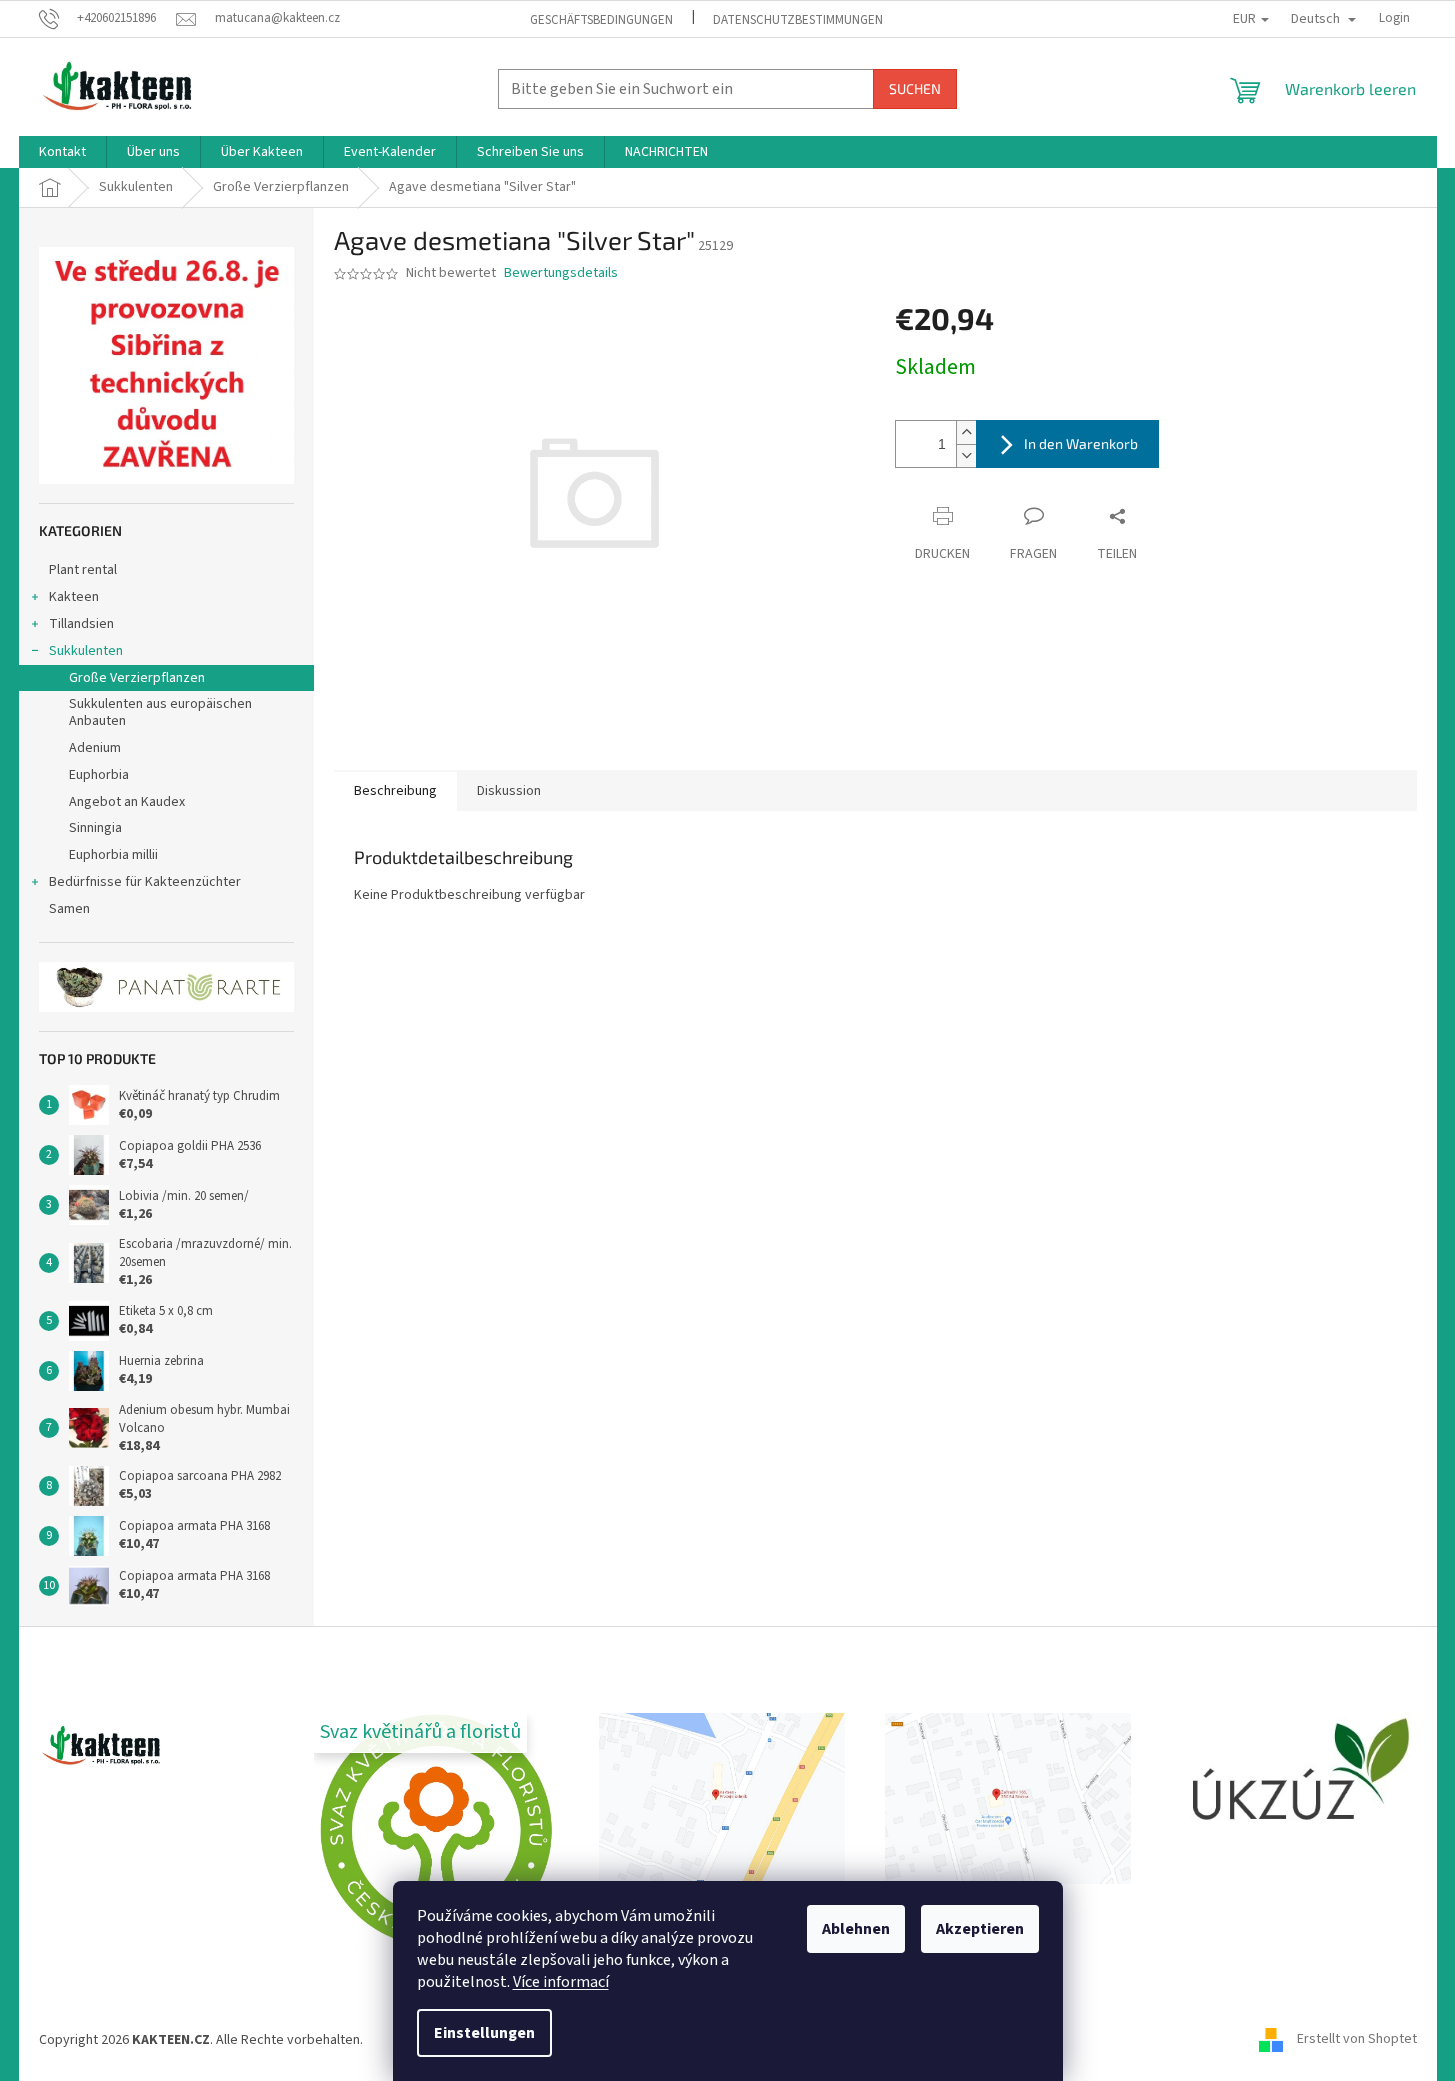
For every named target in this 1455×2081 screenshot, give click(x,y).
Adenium (95, 748)
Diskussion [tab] (509, 791)
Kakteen (74, 597)
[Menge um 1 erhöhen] (966, 432)
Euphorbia (99, 775)
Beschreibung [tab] (395, 791)
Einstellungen (484, 2033)
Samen (69, 909)
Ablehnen (856, 1929)
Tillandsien (81, 624)
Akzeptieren (980, 1929)
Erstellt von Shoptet (1357, 2040)
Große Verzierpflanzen (137, 678)
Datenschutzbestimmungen (798, 20)
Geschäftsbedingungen (601, 20)
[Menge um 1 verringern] (966, 455)
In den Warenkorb (1081, 443)
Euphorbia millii (113, 855)
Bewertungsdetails (561, 273)
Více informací (561, 1982)
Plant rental (83, 570)
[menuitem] (62, 152)
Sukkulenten (86, 651)
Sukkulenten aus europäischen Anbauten (160, 712)
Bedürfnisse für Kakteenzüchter (145, 882)
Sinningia (95, 828)
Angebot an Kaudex (127, 802)
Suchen (915, 88)
